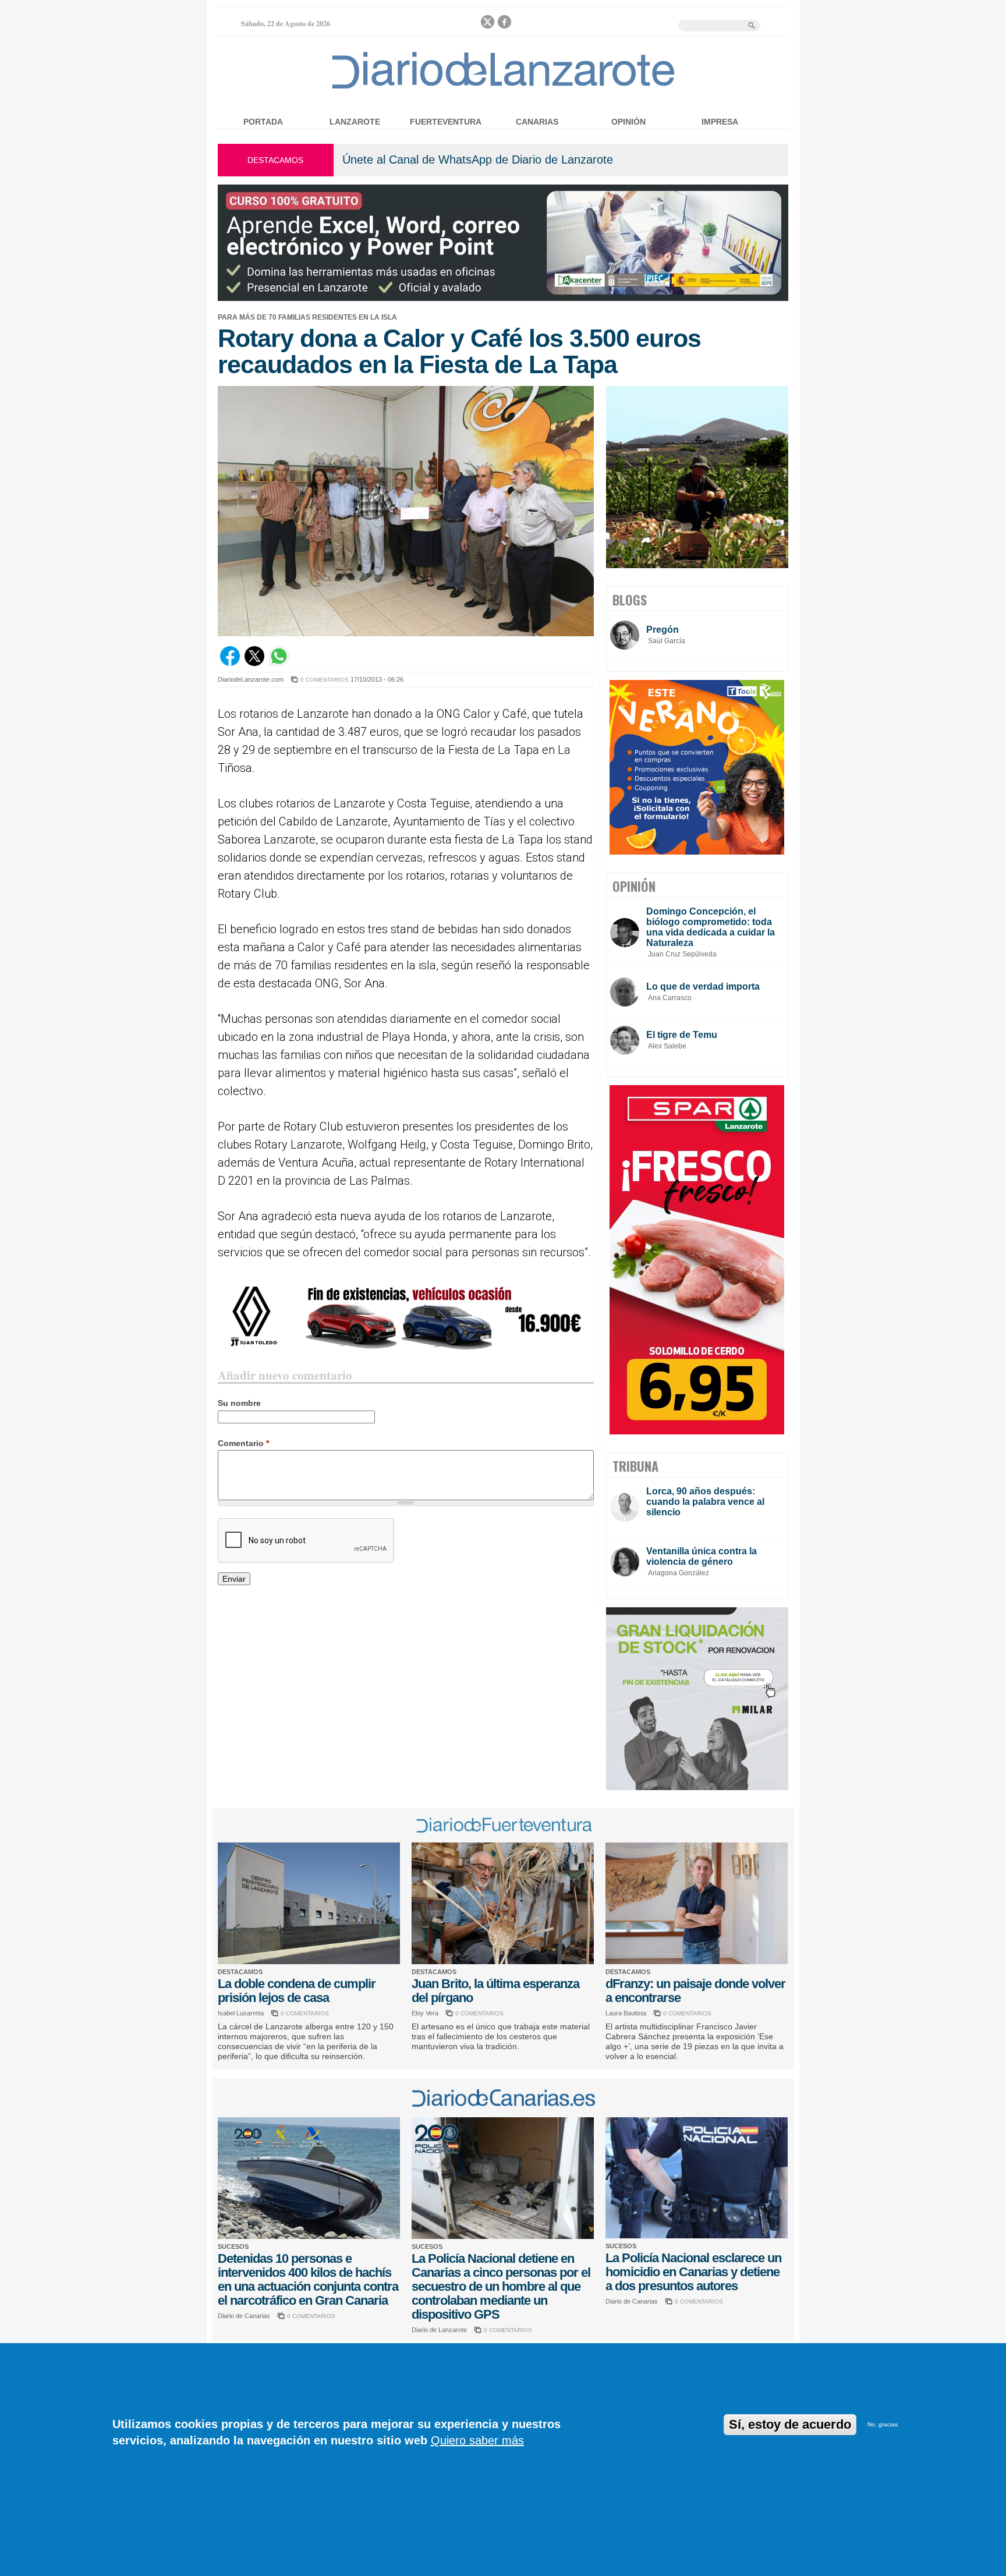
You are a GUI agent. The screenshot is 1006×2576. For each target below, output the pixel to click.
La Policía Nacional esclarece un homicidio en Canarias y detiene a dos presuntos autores (693, 2272)
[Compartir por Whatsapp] (279, 663)
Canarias (537, 122)
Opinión (628, 122)
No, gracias (883, 2424)
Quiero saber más (477, 2440)
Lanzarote (355, 122)
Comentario (243, 1443)
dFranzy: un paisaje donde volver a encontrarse (695, 1991)
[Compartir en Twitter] (254, 663)
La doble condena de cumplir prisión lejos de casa (297, 1991)
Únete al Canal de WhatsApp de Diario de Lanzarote (478, 160)
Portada (263, 122)
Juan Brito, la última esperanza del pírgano (495, 1991)
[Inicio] (503, 88)
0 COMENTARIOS (325, 680)
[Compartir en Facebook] (230, 663)
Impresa (720, 122)
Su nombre (239, 1403)
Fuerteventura (446, 122)
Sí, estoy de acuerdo (790, 2424)
